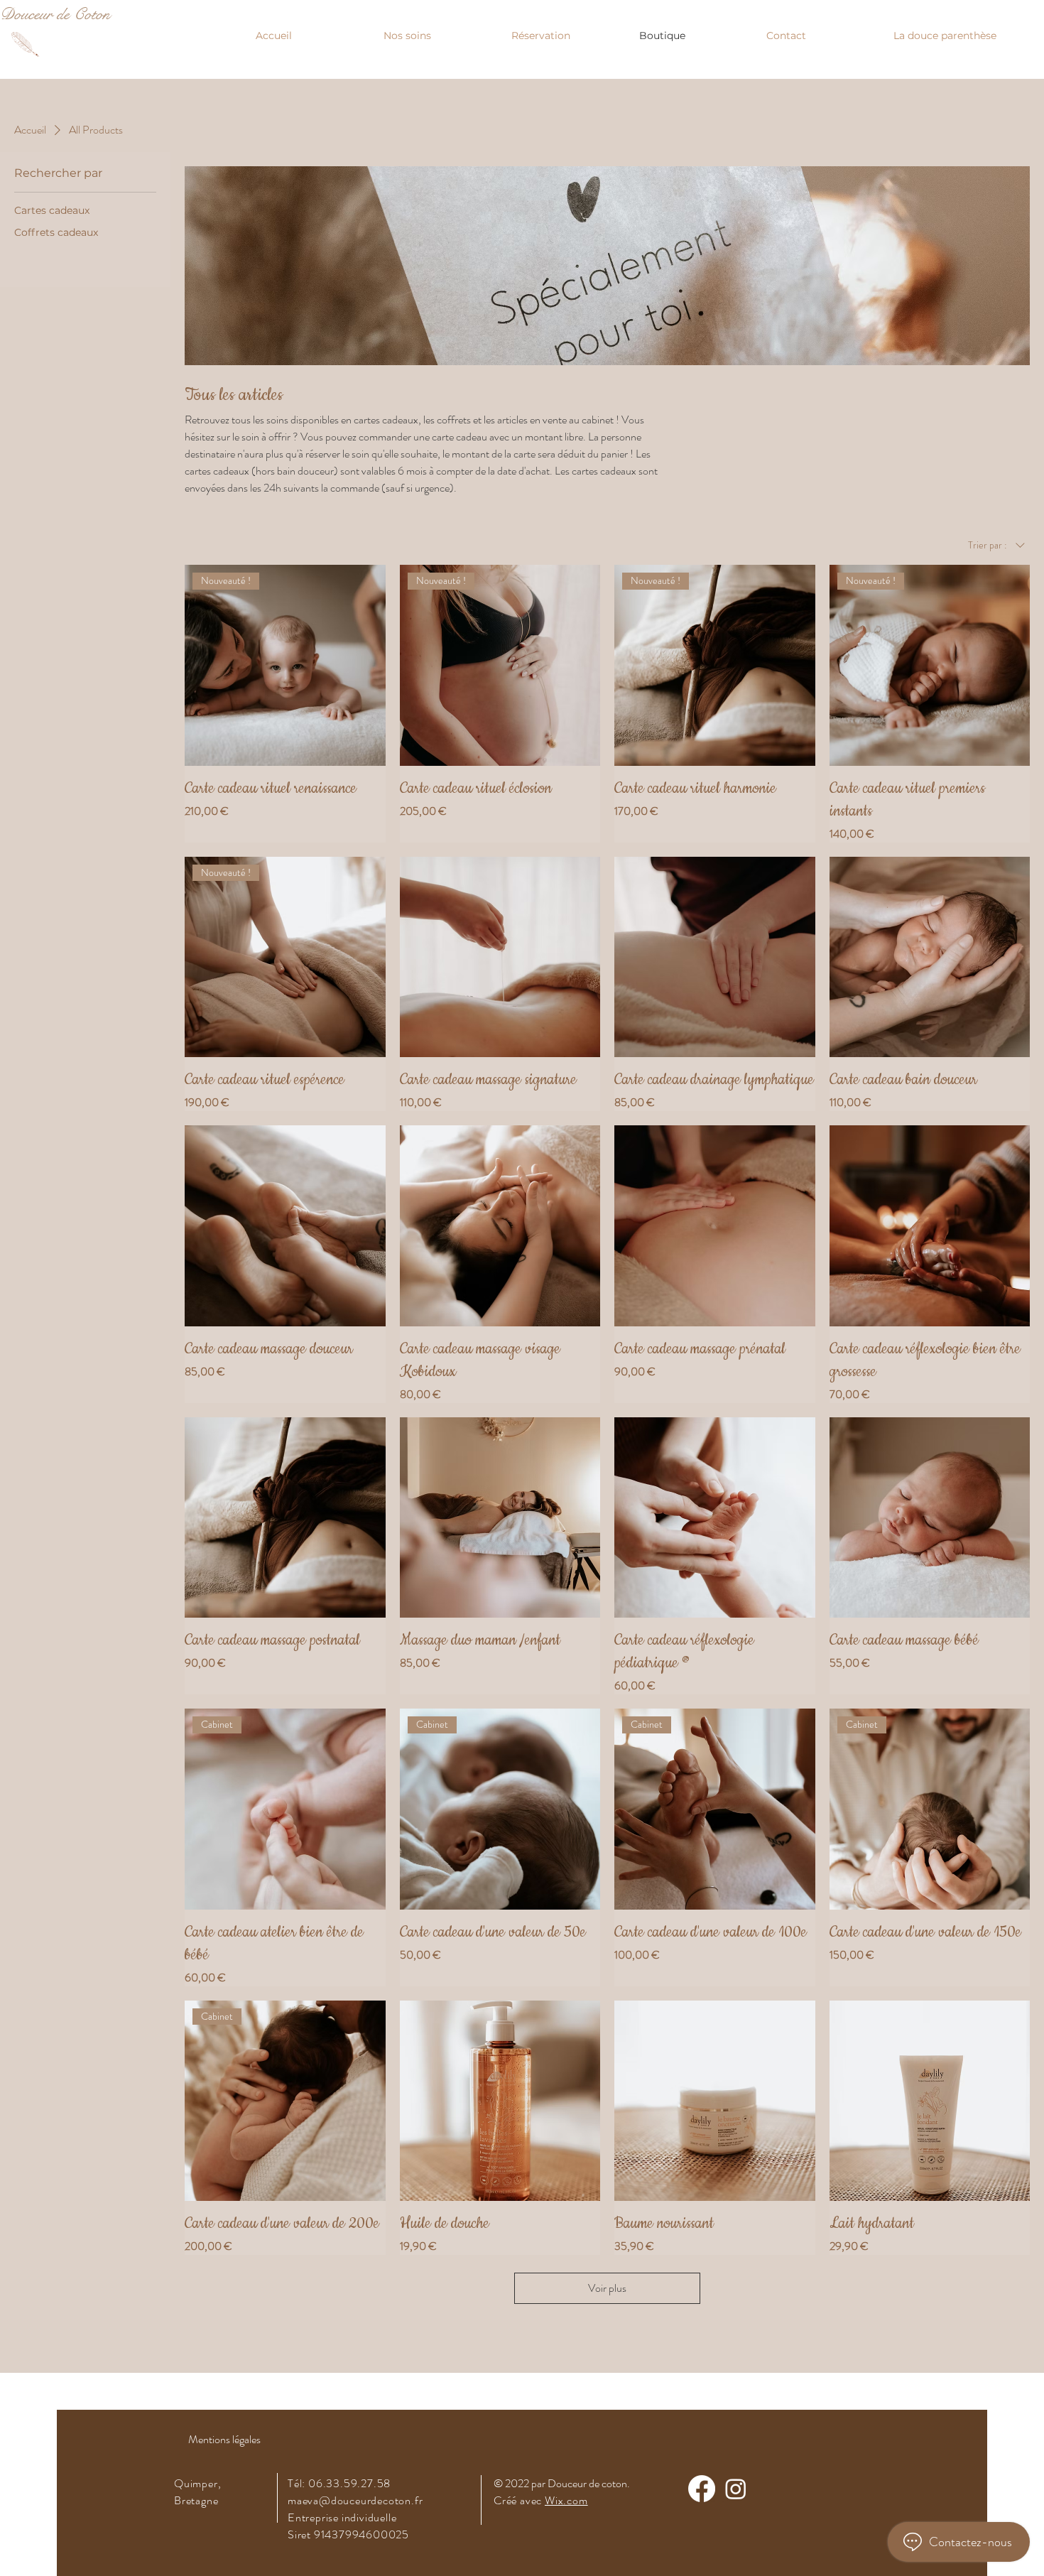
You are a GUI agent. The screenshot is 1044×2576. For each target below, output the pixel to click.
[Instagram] (736, 2489)
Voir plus (607, 2288)
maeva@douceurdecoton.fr (355, 2500)
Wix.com (566, 2500)
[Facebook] (702, 2489)
